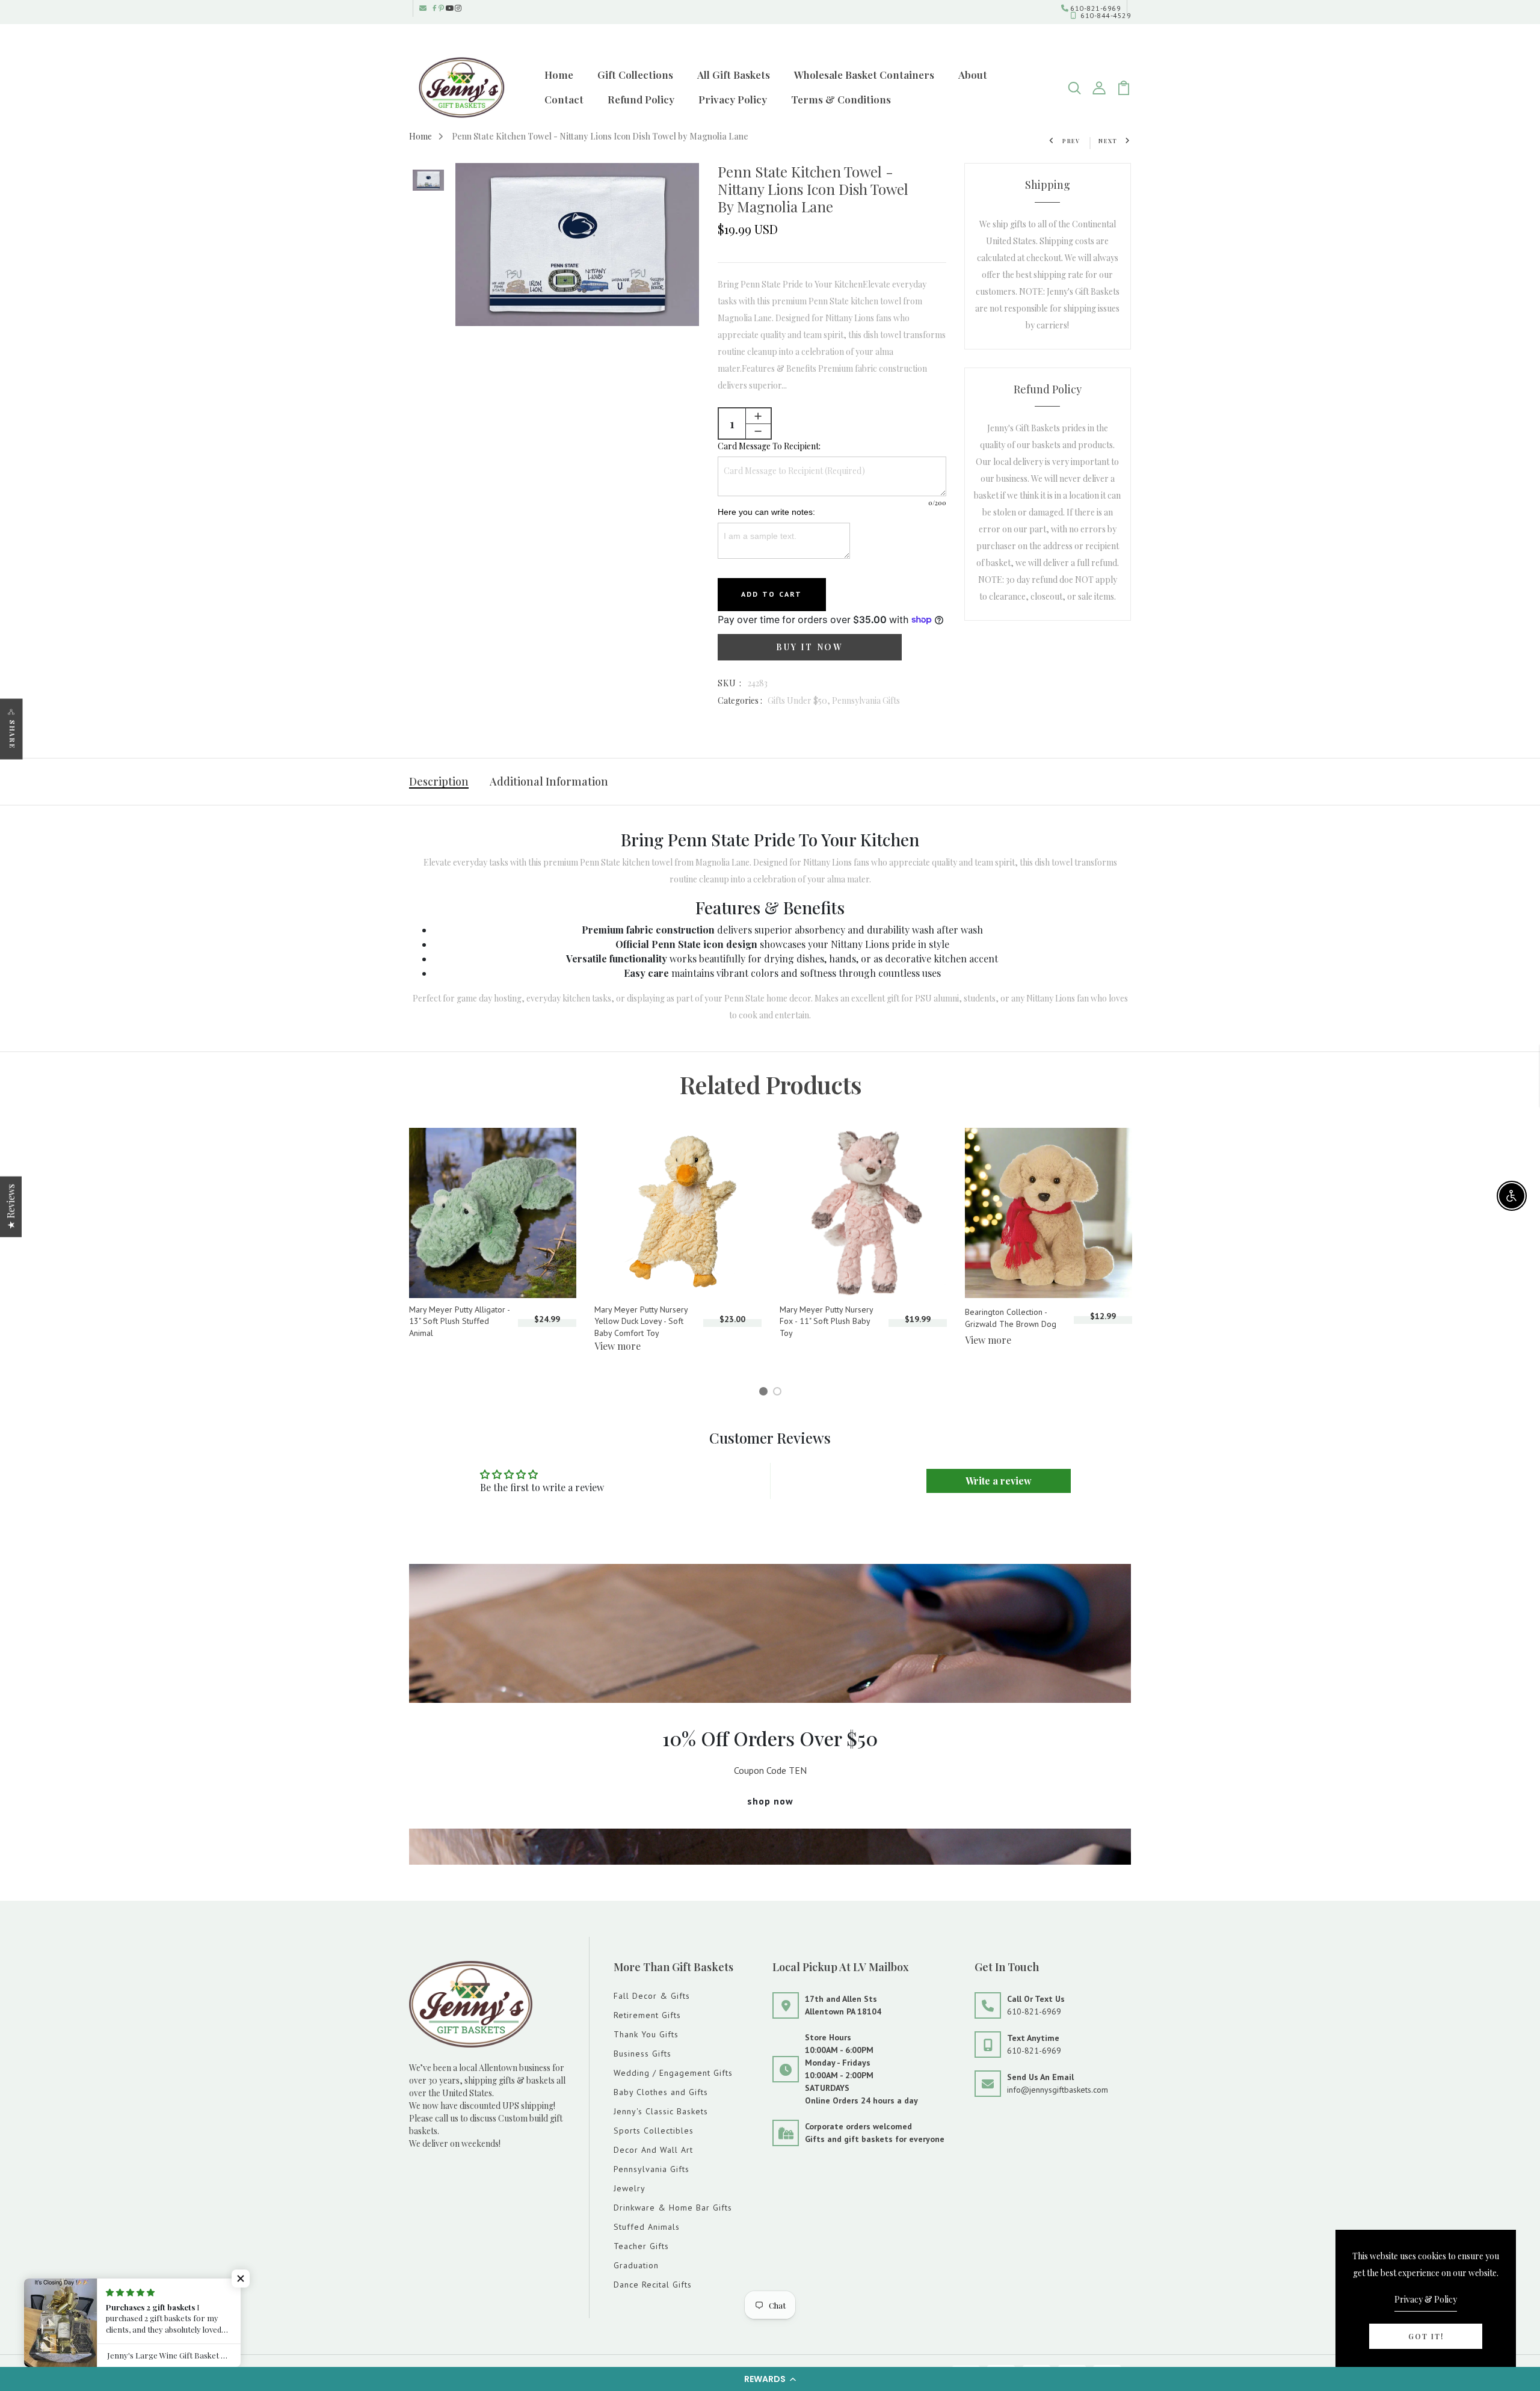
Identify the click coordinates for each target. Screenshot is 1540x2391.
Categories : (740, 700)
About (973, 75)
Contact (564, 99)
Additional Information (549, 781)
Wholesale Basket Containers (864, 75)
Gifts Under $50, (800, 700)
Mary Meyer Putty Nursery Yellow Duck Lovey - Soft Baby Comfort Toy (641, 1321)
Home (559, 75)
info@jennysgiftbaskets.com (1058, 2090)
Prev (1071, 141)
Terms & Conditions (841, 99)
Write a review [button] (999, 1481)
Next (1108, 141)
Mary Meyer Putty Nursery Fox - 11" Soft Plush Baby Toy (826, 1321)
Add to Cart (772, 594)
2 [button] (779, 1393)
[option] (428, 181)
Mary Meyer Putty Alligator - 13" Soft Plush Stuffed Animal (459, 1321)
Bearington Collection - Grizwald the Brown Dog (1011, 1318)
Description (439, 781)
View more (618, 1346)
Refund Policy (641, 99)
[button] (770, 2379)
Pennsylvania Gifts (866, 700)
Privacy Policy (733, 99)
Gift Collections (635, 75)
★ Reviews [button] (11, 1206)
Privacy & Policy (1426, 2299)
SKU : (730, 683)
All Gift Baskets (734, 75)
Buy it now (809, 647)
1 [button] (765, 1393)
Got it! (1426, 2336)
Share (12, 734)
